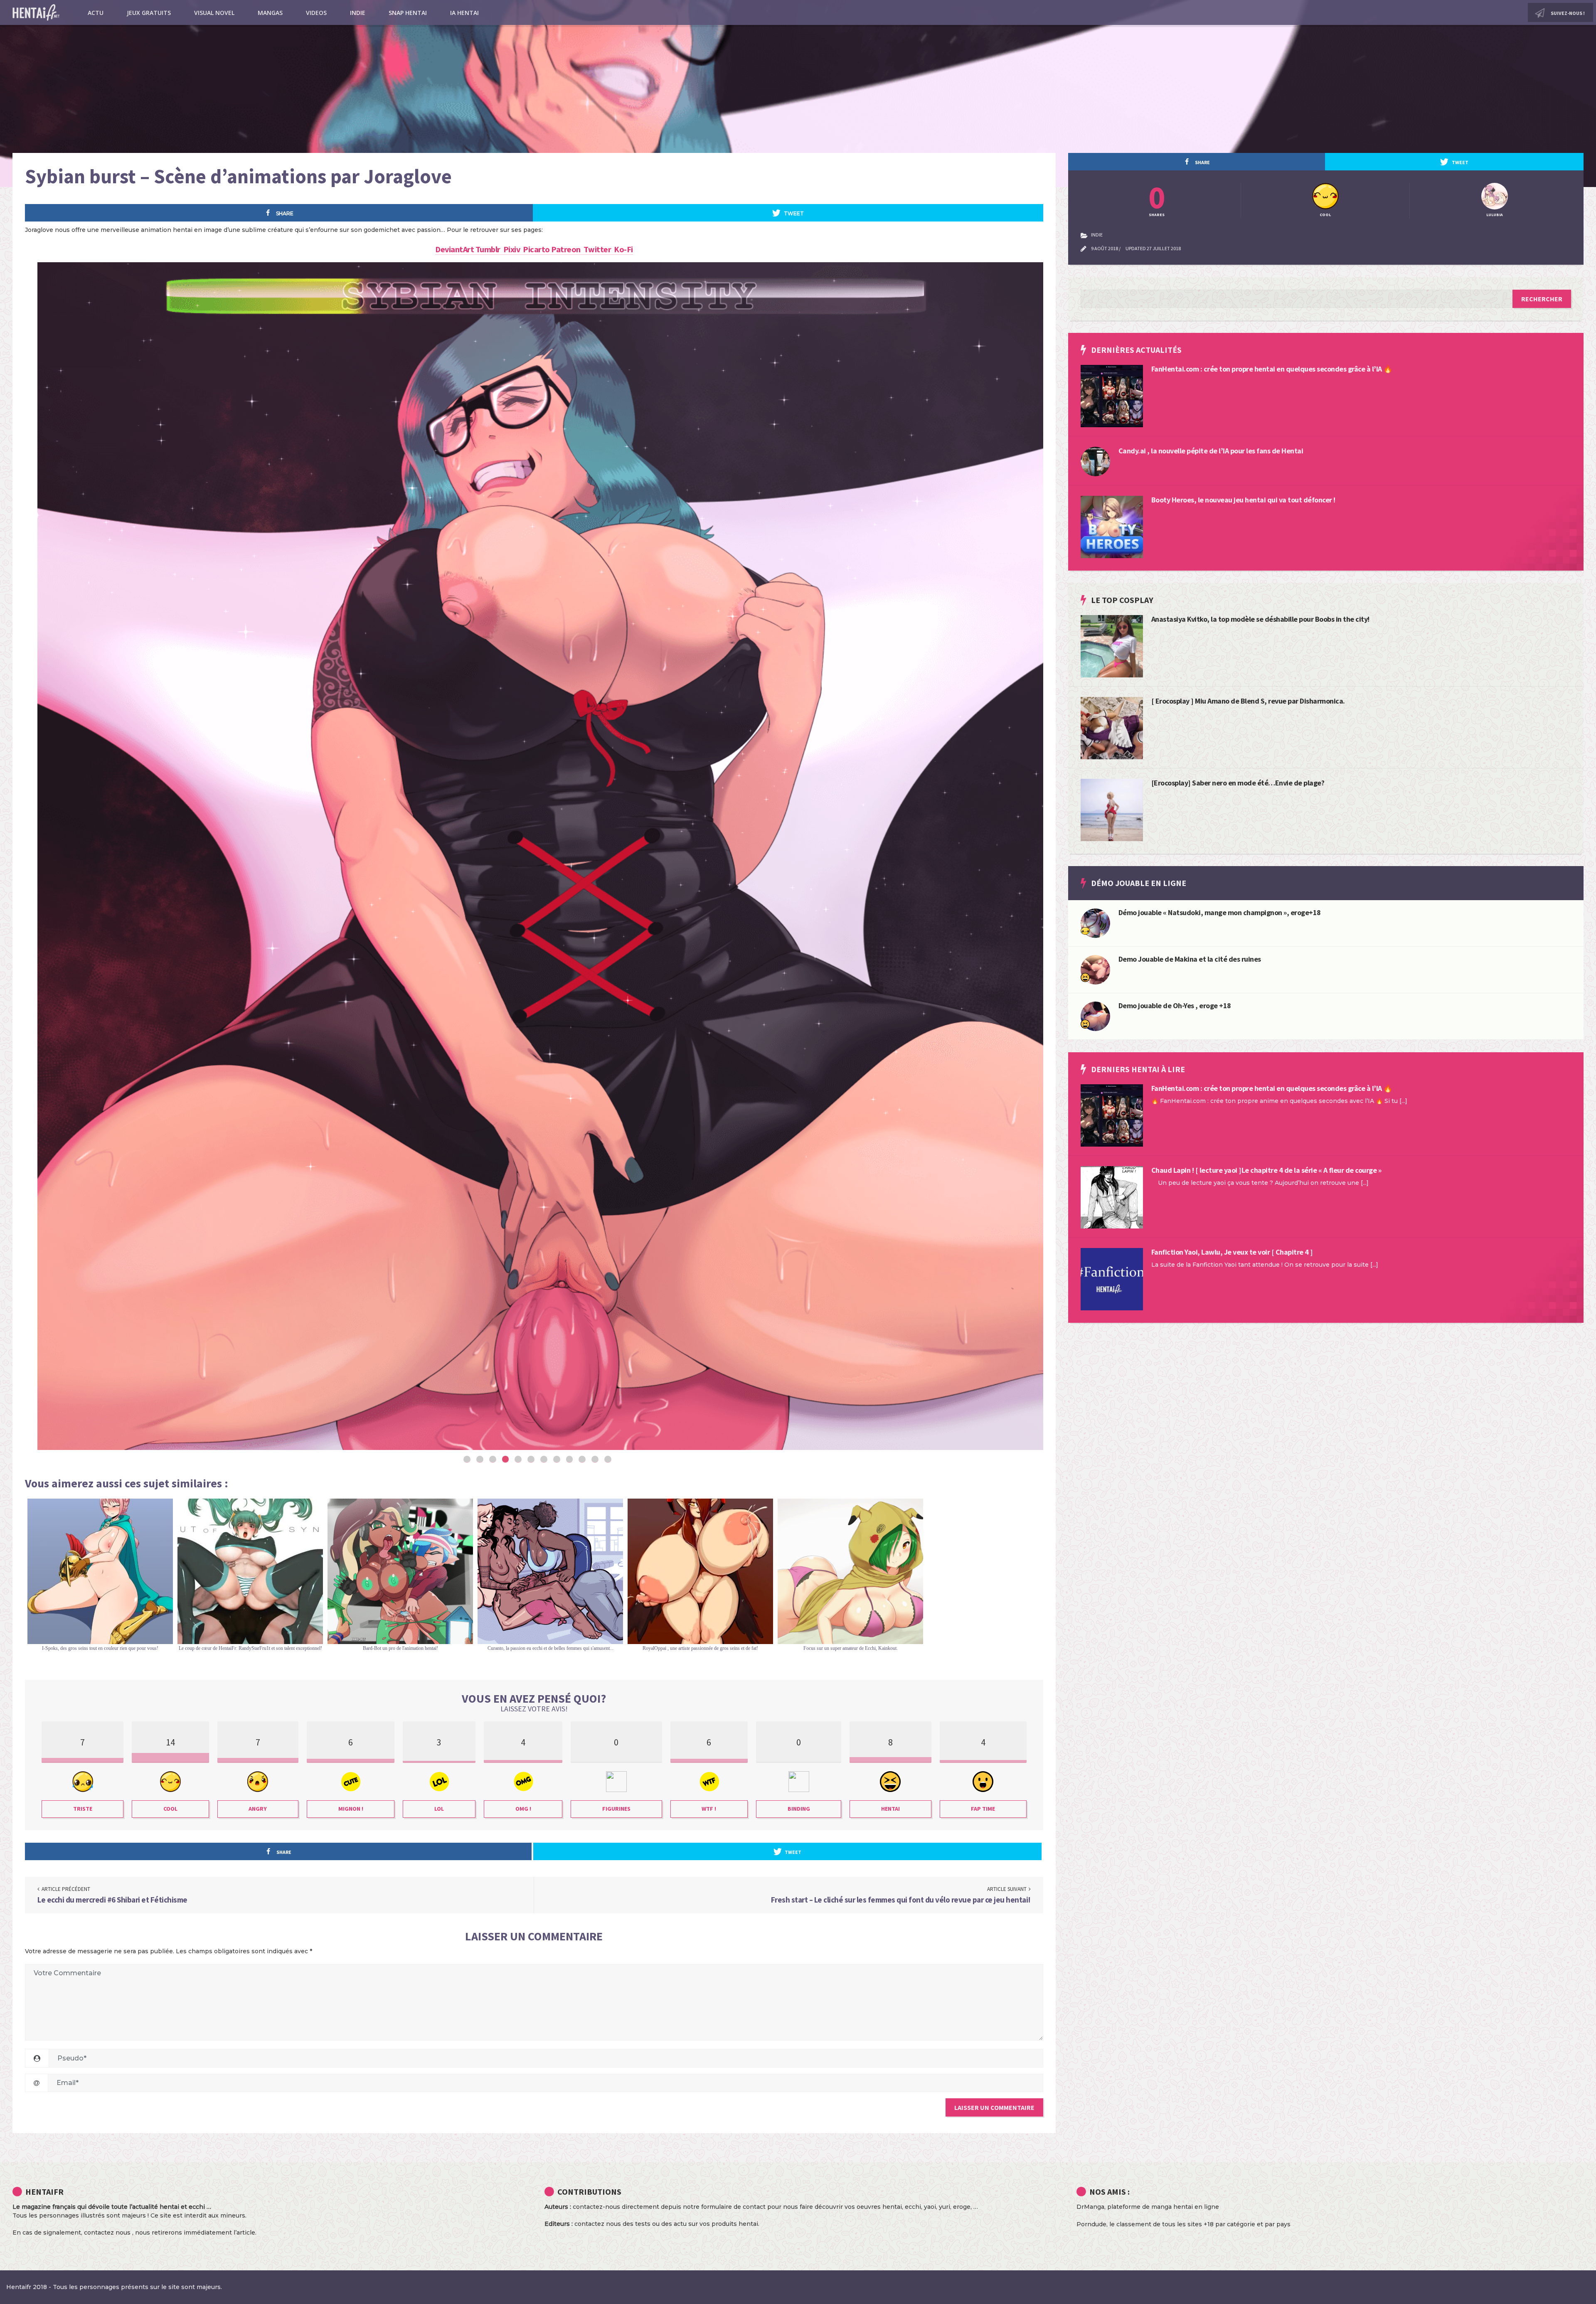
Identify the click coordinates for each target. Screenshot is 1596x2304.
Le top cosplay (1122, 600)
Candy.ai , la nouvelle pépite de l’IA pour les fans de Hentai (1211, 451)
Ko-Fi (623, 249)
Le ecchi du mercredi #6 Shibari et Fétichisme (112, 1900)
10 (582, 1459)
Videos (316, 13)
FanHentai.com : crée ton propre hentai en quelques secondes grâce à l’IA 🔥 (1272, 369)
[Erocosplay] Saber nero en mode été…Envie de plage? (1238, 783)
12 (608, 1459)
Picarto (537, 249)
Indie (358, 13)
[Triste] (1085, 930)
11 (595, 1459)
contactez (589, 2224)
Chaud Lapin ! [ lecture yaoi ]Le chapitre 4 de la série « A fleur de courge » (1266, 1170)
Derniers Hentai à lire (1138, 1069)
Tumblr (489, 249)
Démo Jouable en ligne (1139, 883)
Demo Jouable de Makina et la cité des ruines (1190, 959)
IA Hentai (464, 13)
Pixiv (513, 249)
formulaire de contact (733, 2207)
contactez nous (107, 2233)
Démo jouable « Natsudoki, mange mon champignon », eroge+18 (1220, 912)
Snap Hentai (408, 13)
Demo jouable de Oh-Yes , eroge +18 (1175, 1006)
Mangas (270, 13)
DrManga (1090, 2207)
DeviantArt (455, 249)
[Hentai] (1085, 977)
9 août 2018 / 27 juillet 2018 (1136, 248)
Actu (96, 13)
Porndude (1091, 2224)
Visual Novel (214, 13)
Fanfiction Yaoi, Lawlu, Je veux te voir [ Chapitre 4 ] (1232, 1252)
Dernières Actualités (1136, 350)
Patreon (567, 249)
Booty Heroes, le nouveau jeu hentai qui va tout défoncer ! (1243, 500)
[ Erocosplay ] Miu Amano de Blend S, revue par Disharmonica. (1248, 701)
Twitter (599, 249)
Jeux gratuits (149, 13)
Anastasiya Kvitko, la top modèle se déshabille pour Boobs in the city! (1260, 619)
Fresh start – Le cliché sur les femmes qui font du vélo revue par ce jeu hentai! (901, 1900)
